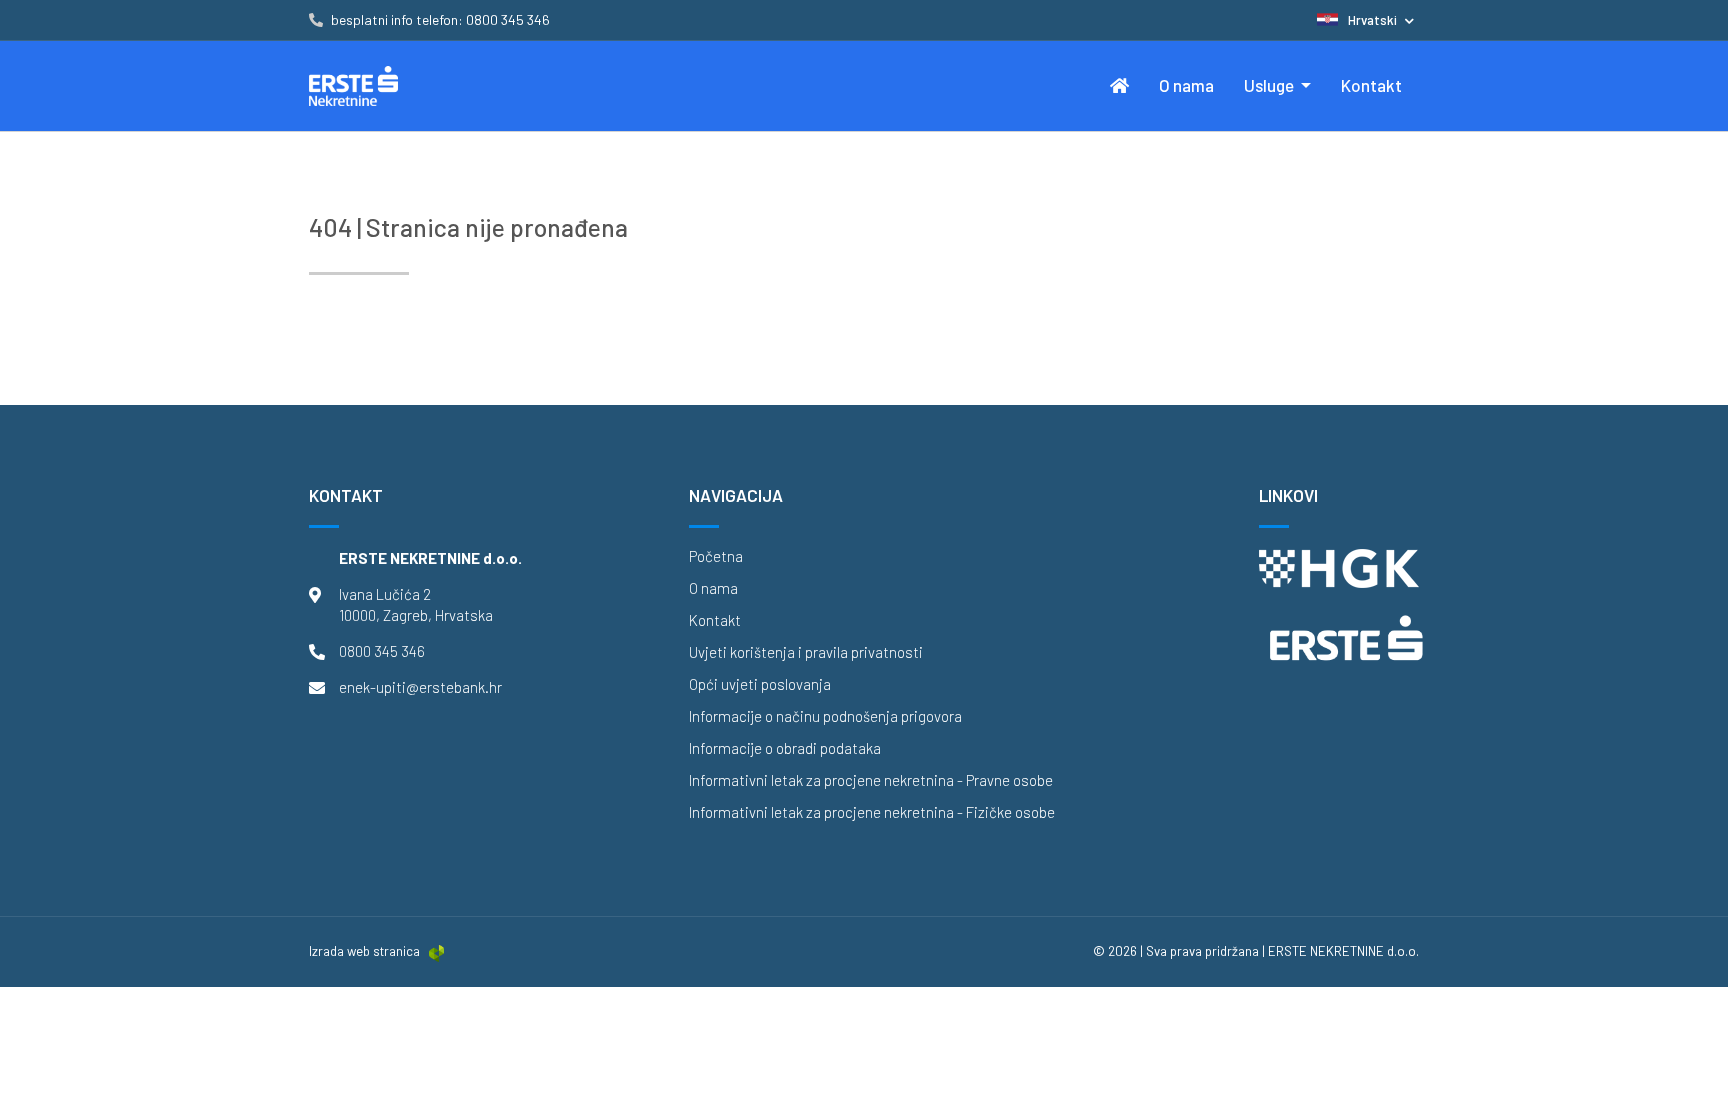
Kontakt (1371, 85)
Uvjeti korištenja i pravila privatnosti (806, 652)
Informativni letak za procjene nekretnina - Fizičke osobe (872, 812)
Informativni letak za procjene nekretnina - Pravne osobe (871, 780)
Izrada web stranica (364, 951)
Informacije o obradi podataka (785, 748)
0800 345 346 (382, 651)
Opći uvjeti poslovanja (760, 684)
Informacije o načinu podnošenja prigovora (825, 716)
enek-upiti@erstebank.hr (420, 687)
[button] (1365, 20)
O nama (1186, 85)
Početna (716, 556)
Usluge (1270, 85)
